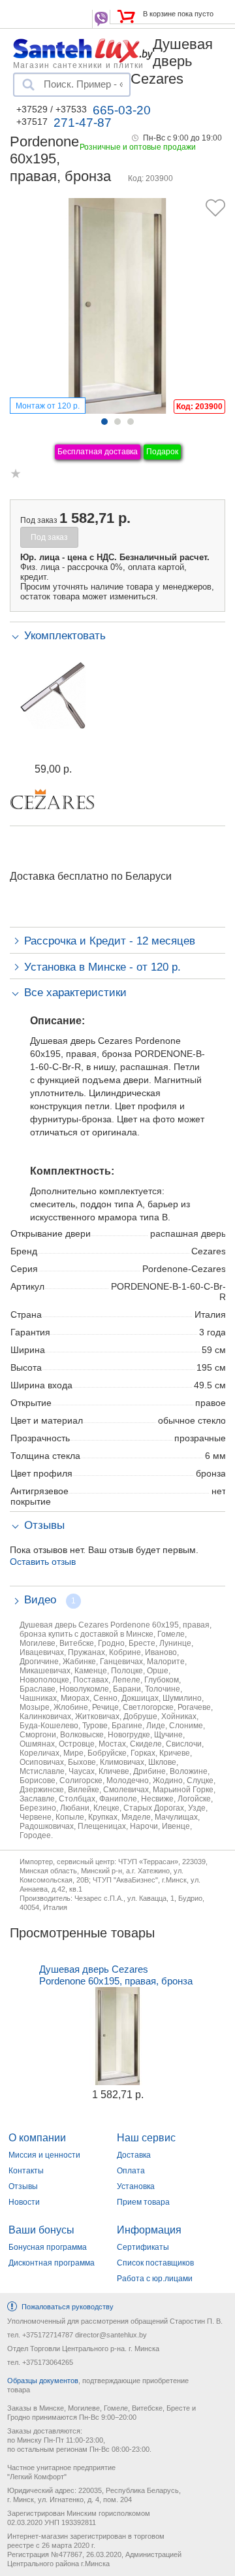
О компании (37, 2138)
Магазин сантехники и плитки (78, 65)
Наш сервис (146, 2138)
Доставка (134, 2155)
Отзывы (23, 2186)
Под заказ (49, 537)
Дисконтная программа (52, 2263)
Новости (24, 2202)
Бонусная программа (48, 2247)
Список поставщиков (155, 2263)
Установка (136, 2186)
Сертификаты (143, 2247)
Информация (149, 2230)
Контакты (26, 2171)
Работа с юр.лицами (155, 2279)
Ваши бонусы (41, 2230)
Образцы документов (43, 2381)
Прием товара (143, 2202)
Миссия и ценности (44, 2155)
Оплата (131, 2171)
